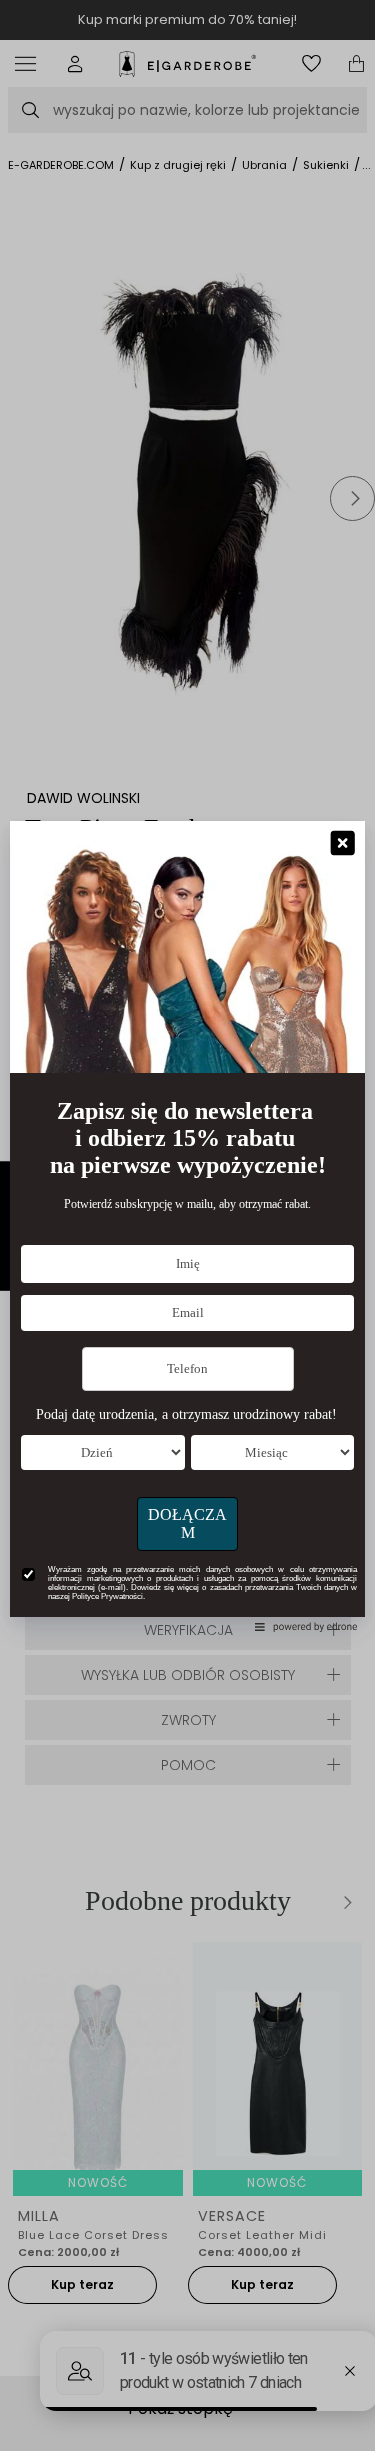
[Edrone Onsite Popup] (187, 1225)
